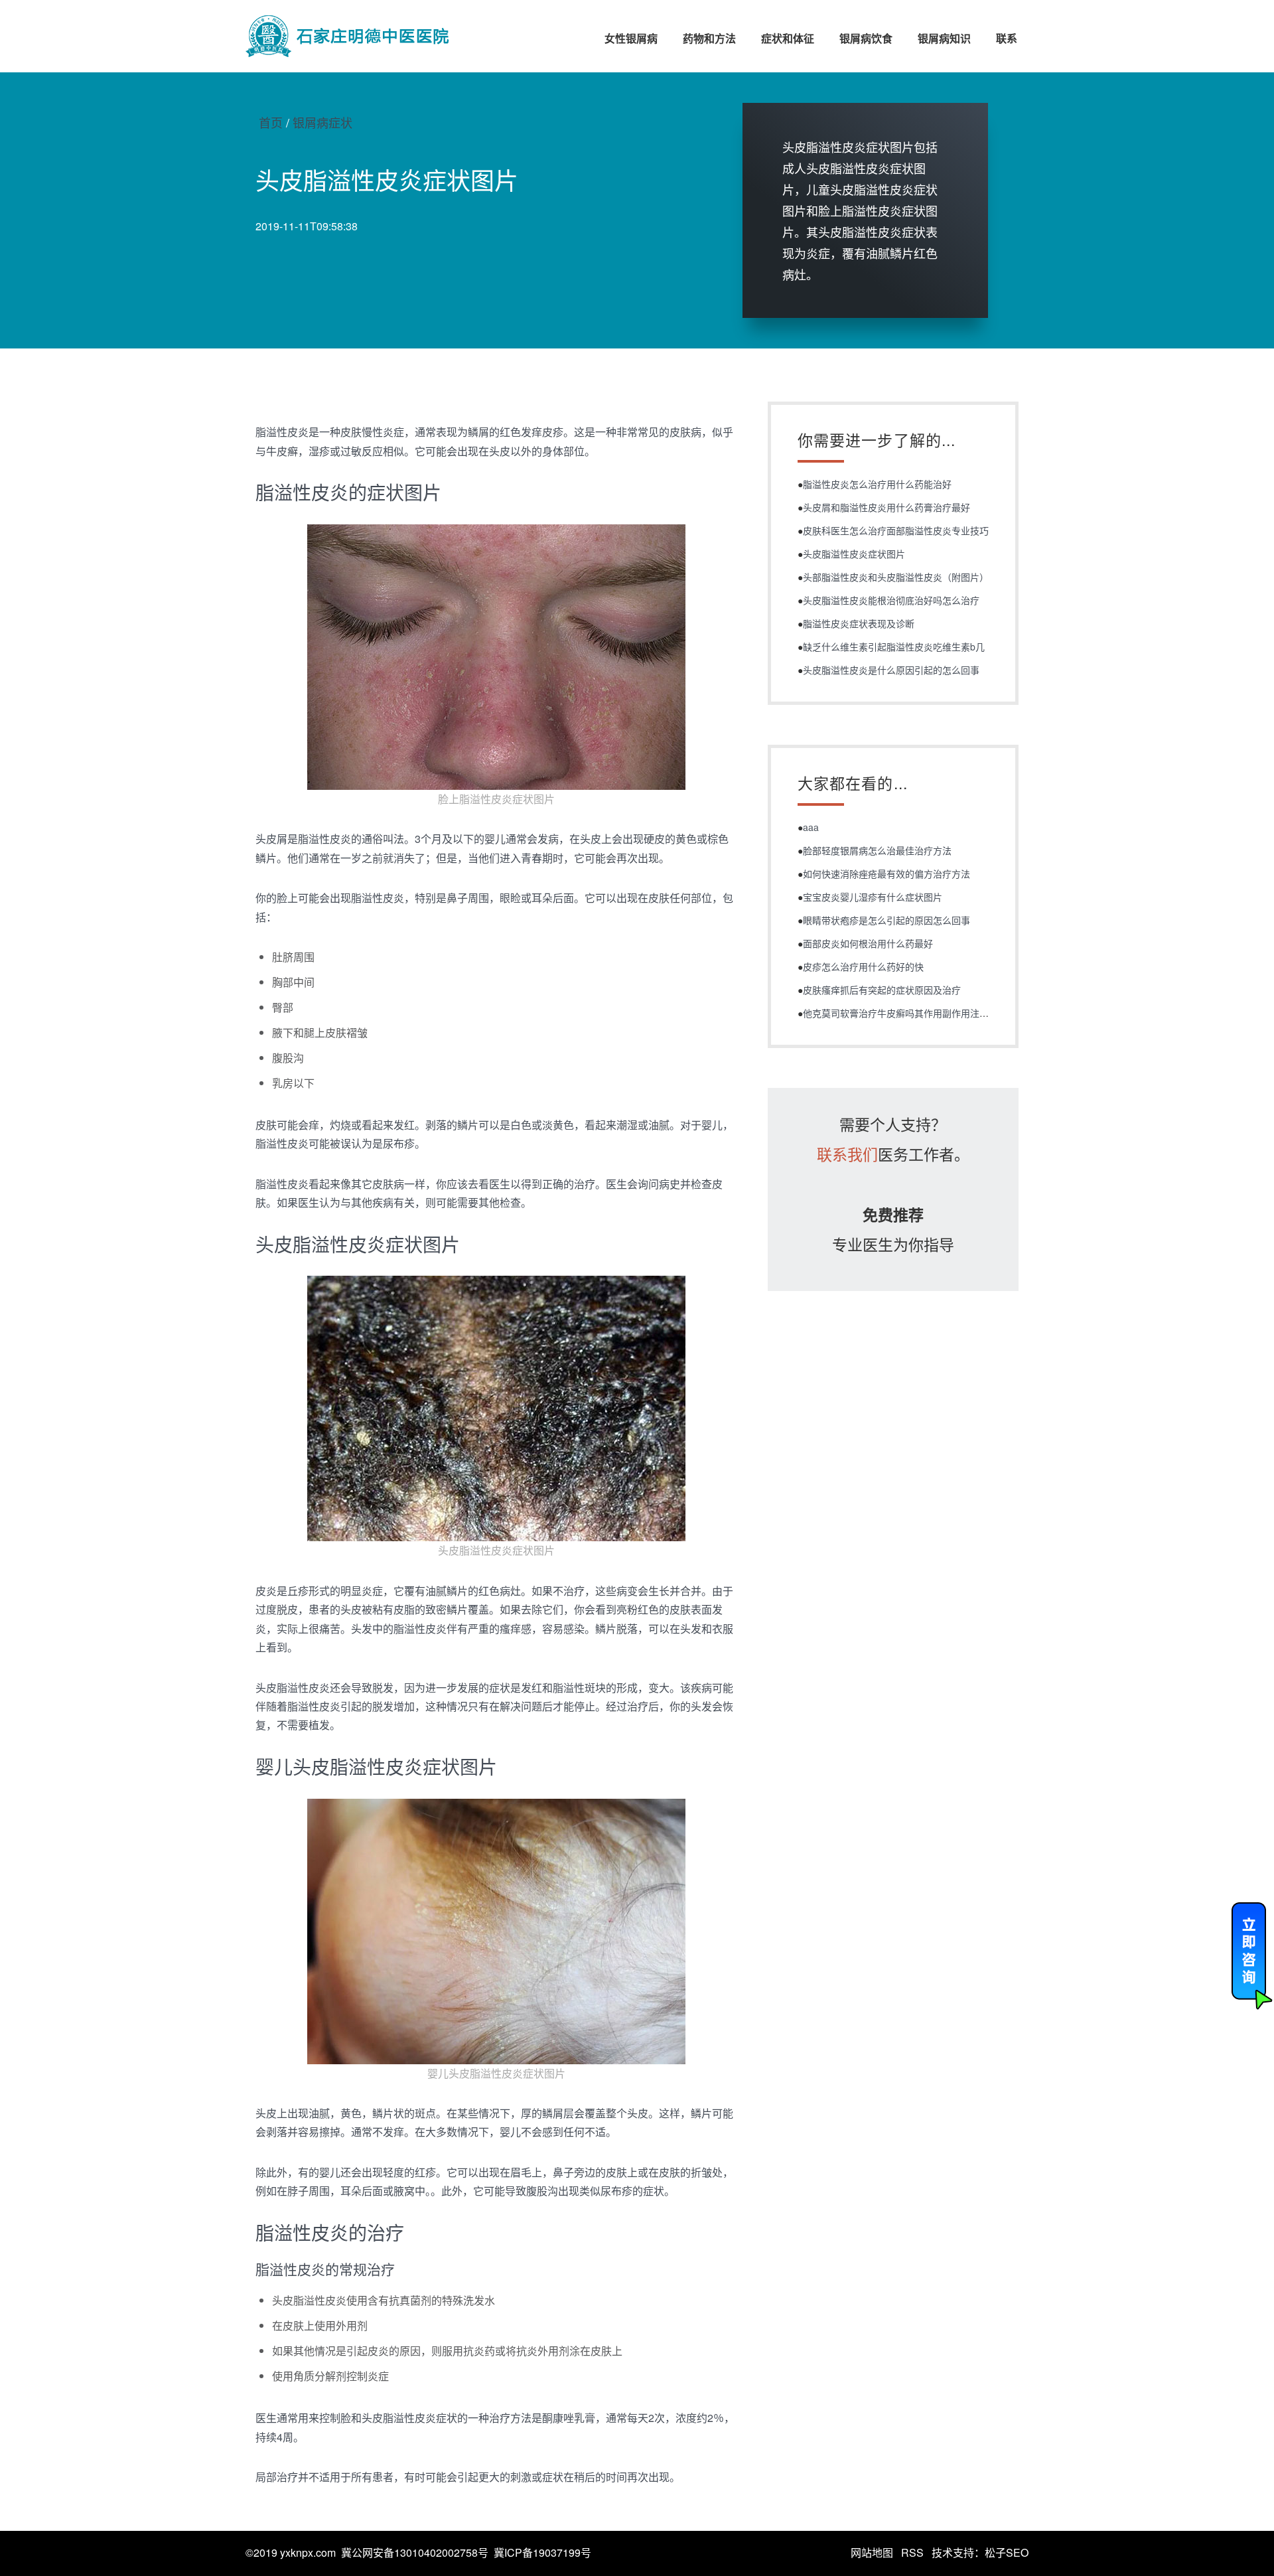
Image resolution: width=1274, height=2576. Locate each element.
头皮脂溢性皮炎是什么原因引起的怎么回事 (891, 670)
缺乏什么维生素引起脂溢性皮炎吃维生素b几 (894, 646)
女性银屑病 (631, 38)
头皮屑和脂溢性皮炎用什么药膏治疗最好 (886, 507)
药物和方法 (709, 38)
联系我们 (847, 1154)
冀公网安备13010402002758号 (415, 2552)
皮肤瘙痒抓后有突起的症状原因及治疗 (882, 990)
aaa (811, 827)
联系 (1007, 38)
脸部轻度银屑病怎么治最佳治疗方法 (877, 850)
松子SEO (1007, 2552)
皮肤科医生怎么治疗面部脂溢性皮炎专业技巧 (896, 530)
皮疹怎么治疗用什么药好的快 (863, 966)
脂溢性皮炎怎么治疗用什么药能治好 (877, 484)
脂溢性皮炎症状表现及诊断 (859, 623)
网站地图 (872, 2552)
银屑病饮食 (866, 38)
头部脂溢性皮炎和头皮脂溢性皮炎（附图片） (896, 577)
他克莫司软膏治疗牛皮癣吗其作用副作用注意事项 (905, 1013)
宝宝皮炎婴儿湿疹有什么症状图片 (873, 897)
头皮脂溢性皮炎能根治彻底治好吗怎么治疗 (891, 600)
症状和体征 (788, 38)
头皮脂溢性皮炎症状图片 (854, 554)
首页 (271, 122)
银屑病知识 (944, 38)
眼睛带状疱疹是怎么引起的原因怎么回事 (886, 920)
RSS (912, 2552)
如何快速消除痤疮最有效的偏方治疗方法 (886, 873)
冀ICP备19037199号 (542, 2552)
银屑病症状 (322, 122)
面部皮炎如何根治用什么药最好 (868, 943)
